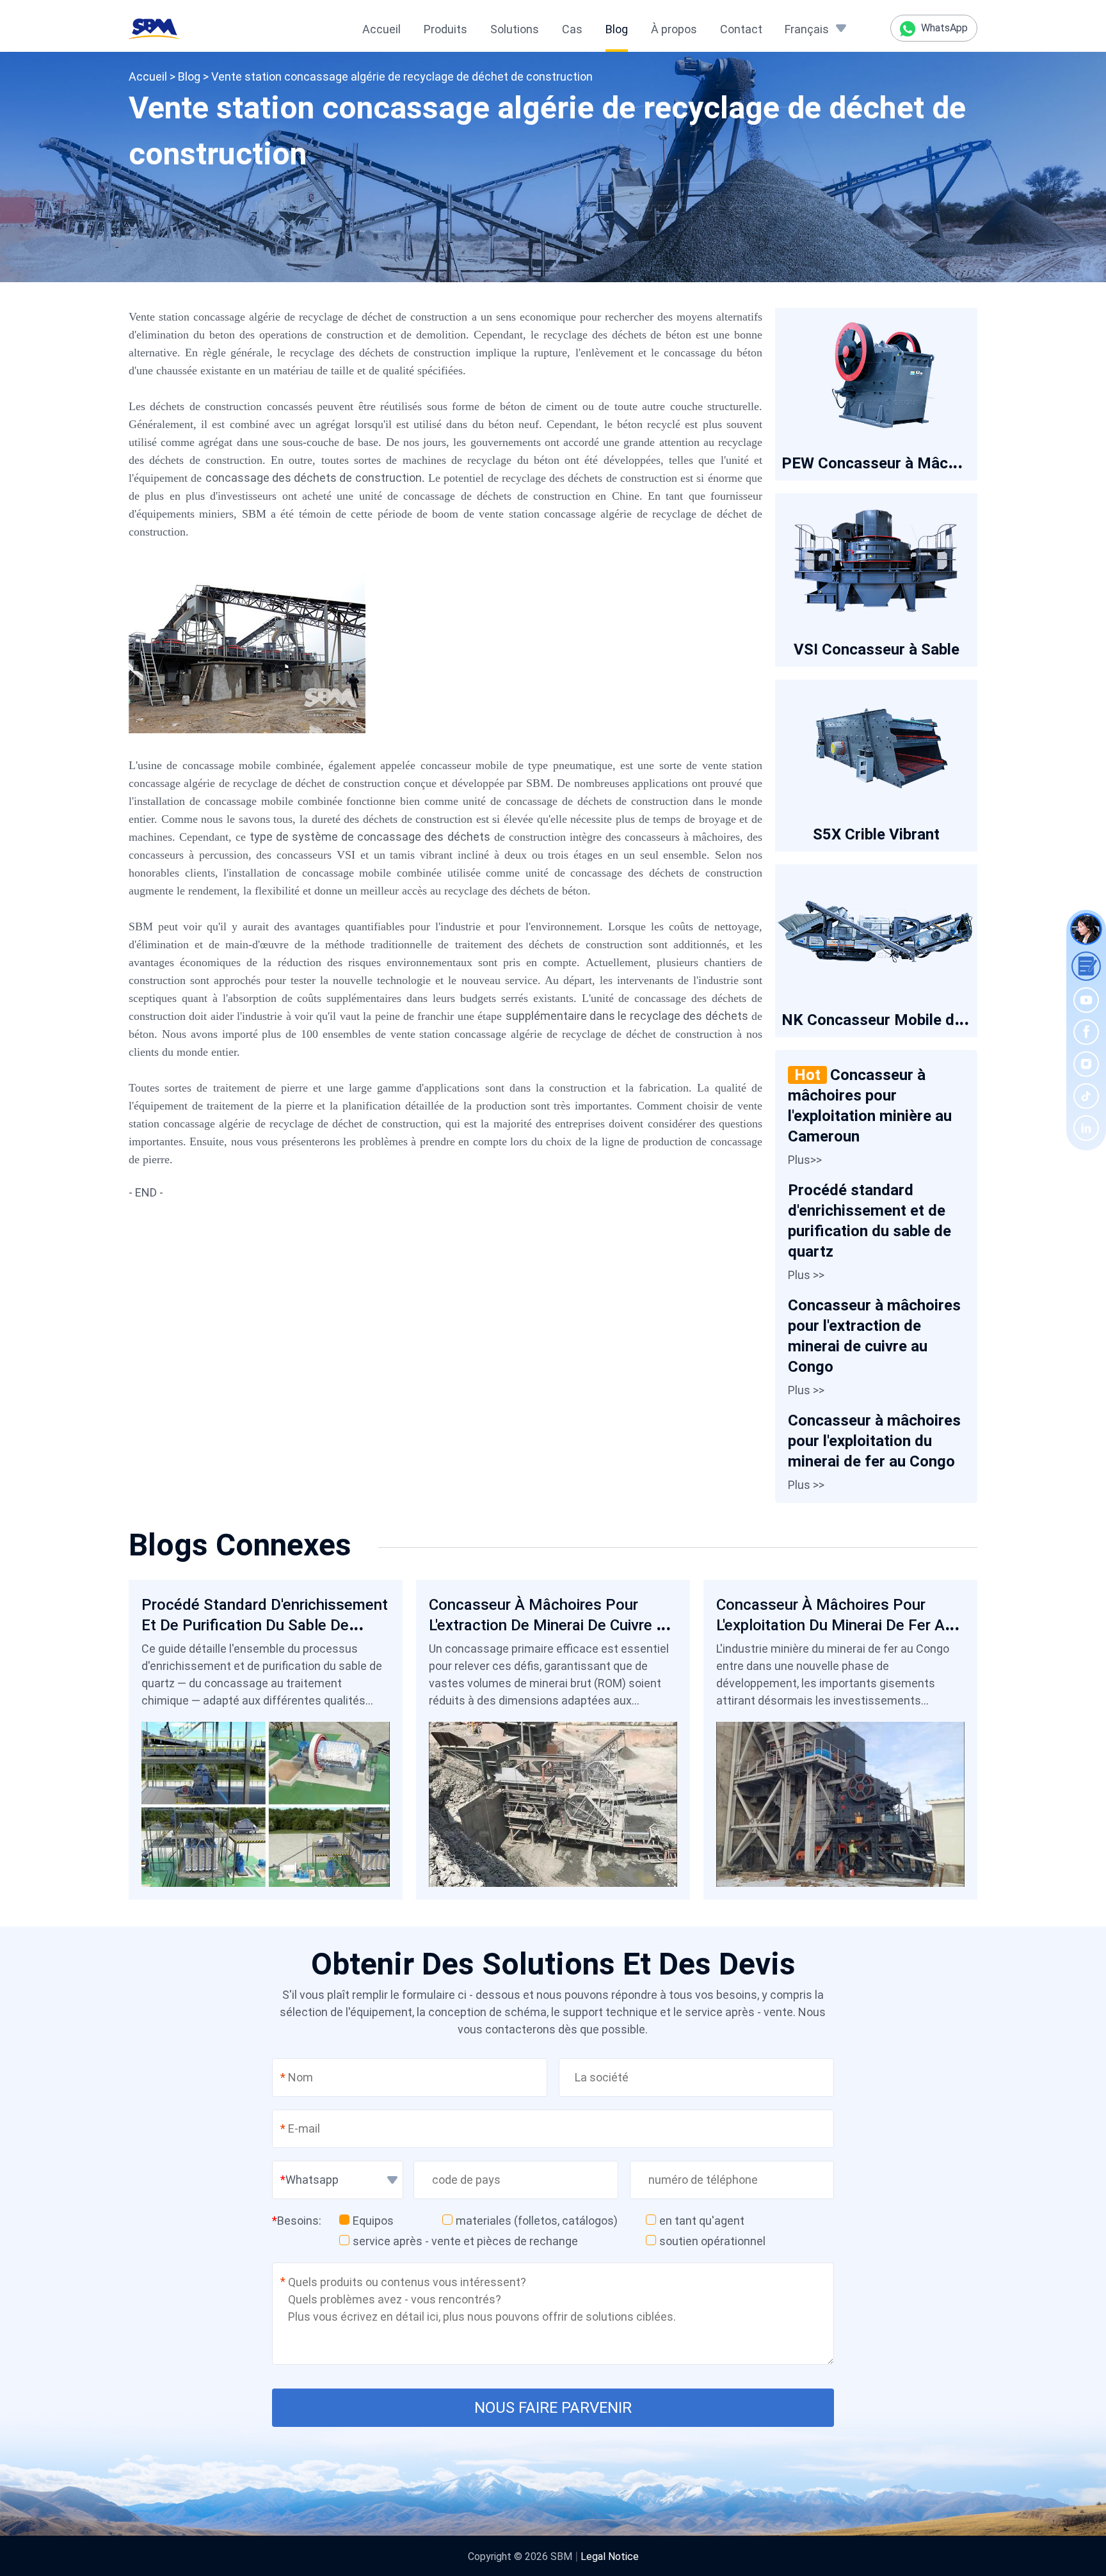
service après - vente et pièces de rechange (465, 2241)
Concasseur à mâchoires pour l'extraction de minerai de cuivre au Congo (552, 1625)
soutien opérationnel (712, 2241)
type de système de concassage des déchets (370, 837)
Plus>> (805, 1160)
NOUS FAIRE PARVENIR (553, 2408)
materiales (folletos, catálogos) (537, 2221)
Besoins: (297, 2221)
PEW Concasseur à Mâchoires (886, 463)
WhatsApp (943, 28)
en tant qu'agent (702, 2221)
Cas (572, 29)
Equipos (373, 2221)
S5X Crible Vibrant (876, 834)
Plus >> (806, 1275)
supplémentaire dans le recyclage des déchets (627, 1016)
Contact (741, 29)
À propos (674, 29)
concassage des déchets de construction (314, 478)
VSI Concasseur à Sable (877, 649)
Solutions (515, 29)
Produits (445, 29)
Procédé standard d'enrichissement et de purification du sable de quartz (265, 1625)
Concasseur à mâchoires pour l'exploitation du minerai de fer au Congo (874, 1441)
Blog (617, 29)
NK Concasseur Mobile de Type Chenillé (920, 1020)
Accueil (381, 29)
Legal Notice (610, 2556)
